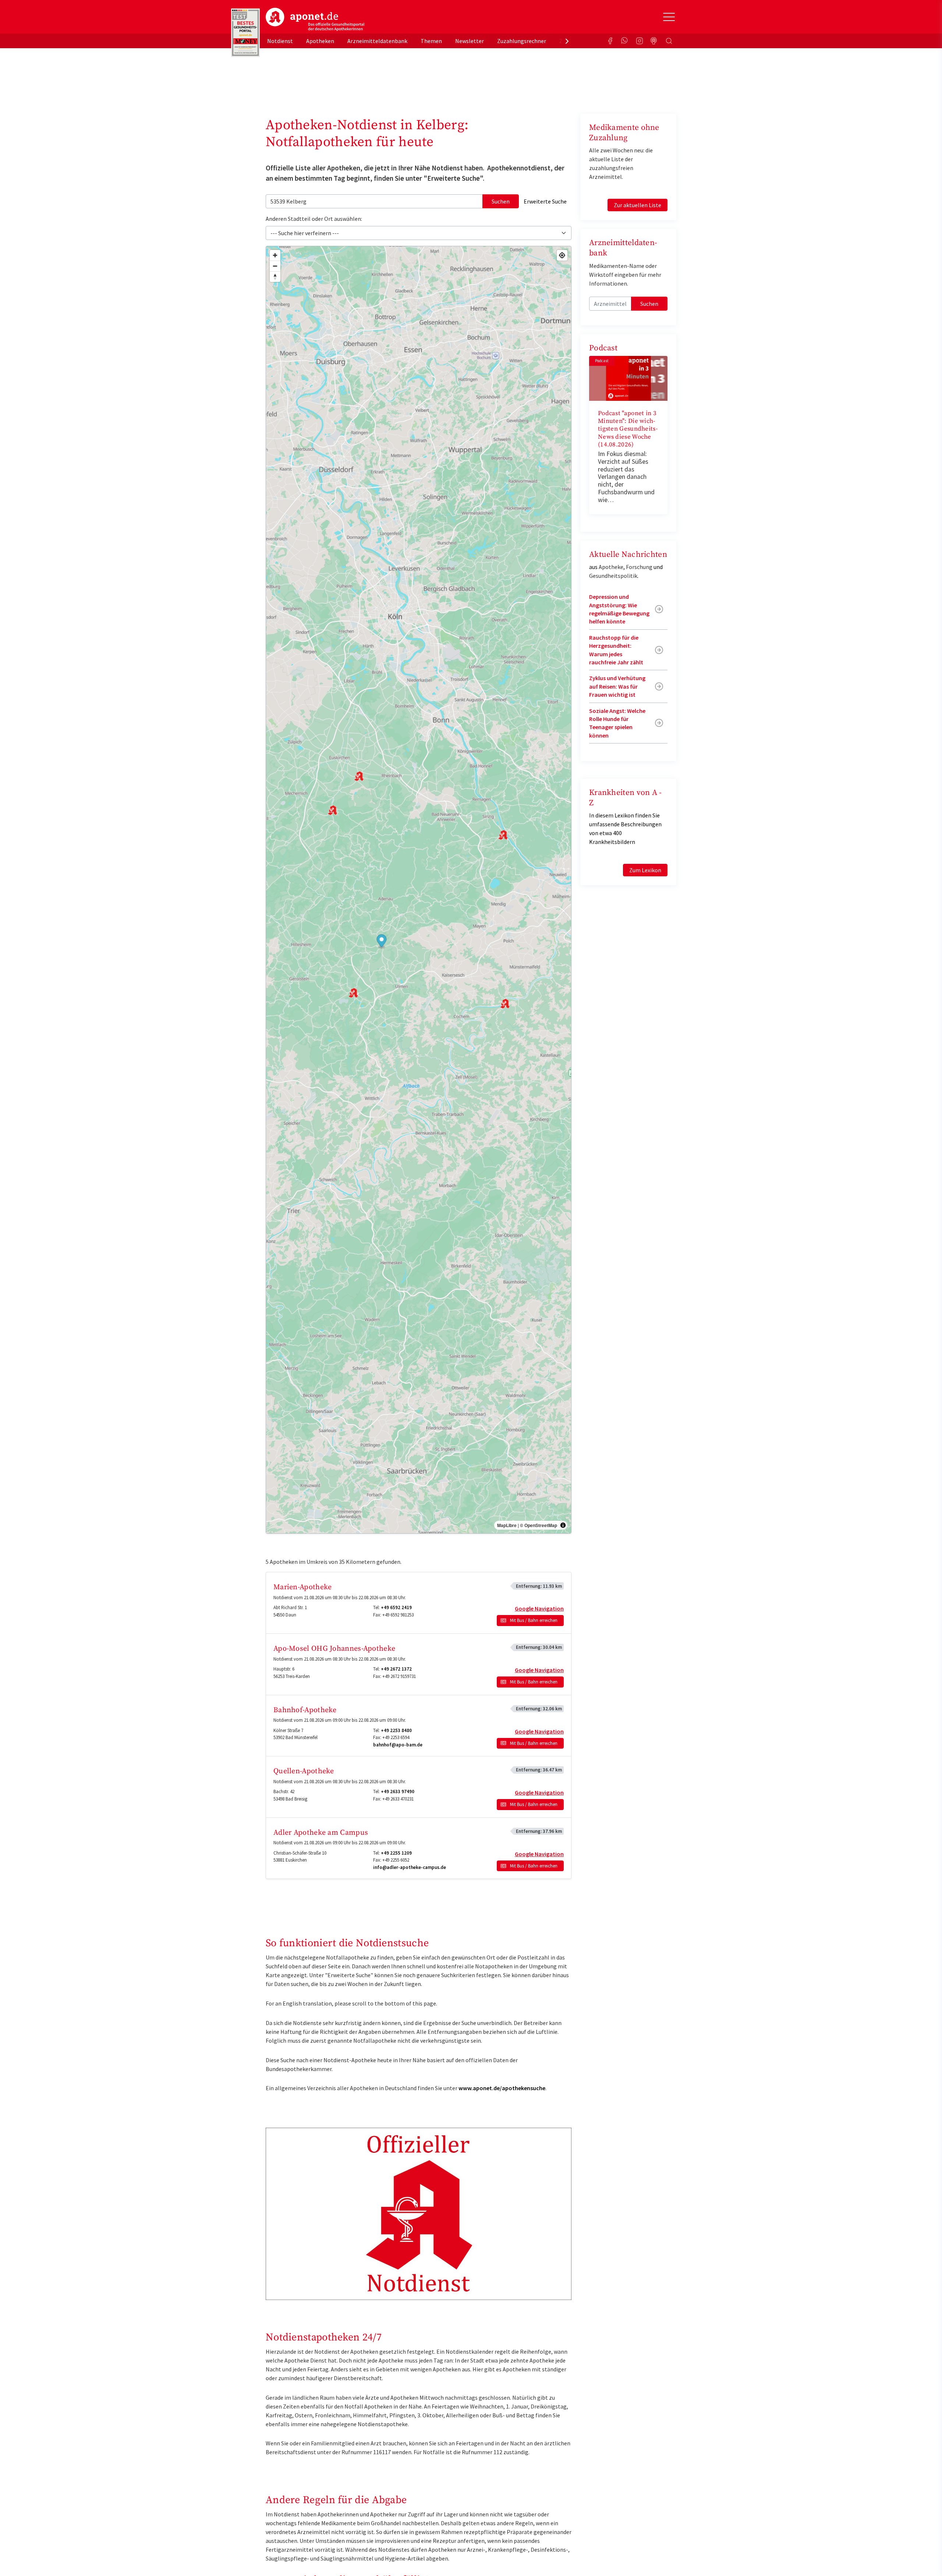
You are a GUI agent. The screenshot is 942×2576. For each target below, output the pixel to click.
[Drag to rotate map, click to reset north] (275, 277)
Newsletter (470, 41)
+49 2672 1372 (396, 1669)
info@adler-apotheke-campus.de (410, 1867)
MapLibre (507, 1525)
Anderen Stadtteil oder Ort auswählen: (314, 219)
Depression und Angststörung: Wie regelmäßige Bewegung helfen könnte (619, 609)
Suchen (501, 201)
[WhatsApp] (625, 41)
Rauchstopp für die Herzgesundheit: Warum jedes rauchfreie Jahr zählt (616, 650)
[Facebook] (610, 41)
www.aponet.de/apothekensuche (502, 2088)
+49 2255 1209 (396, 1853)
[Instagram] (640, 41)
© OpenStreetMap (539, 1525)
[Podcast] (654, 41)
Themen (431, 41)
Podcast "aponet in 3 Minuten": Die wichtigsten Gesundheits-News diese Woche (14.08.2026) (628, 429)
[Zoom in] (275, 255)
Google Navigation (539, 1608)
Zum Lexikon (645, 870)
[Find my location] (562, 255)
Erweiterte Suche (545, 201)
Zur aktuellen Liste (638, 205)
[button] (382, 942)
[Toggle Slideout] (669, 17)
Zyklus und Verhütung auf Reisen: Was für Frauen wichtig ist (617, 686)
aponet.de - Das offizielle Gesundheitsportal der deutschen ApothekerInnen (315, 20)
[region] (419, 890)
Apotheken (320, 41)
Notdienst (280, 41)
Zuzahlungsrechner (522, 41)
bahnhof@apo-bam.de (398, 1745)
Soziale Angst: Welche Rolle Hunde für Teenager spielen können (617, 723)
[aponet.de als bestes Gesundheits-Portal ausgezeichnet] (245, 33)
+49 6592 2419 (396, 1607)
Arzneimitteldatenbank (377, 41)
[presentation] (567, 41)
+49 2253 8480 (396, 1730)
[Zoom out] (275, 266)
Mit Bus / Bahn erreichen (534, 1620)
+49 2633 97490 (398, 1791)
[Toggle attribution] (563, 1525)
